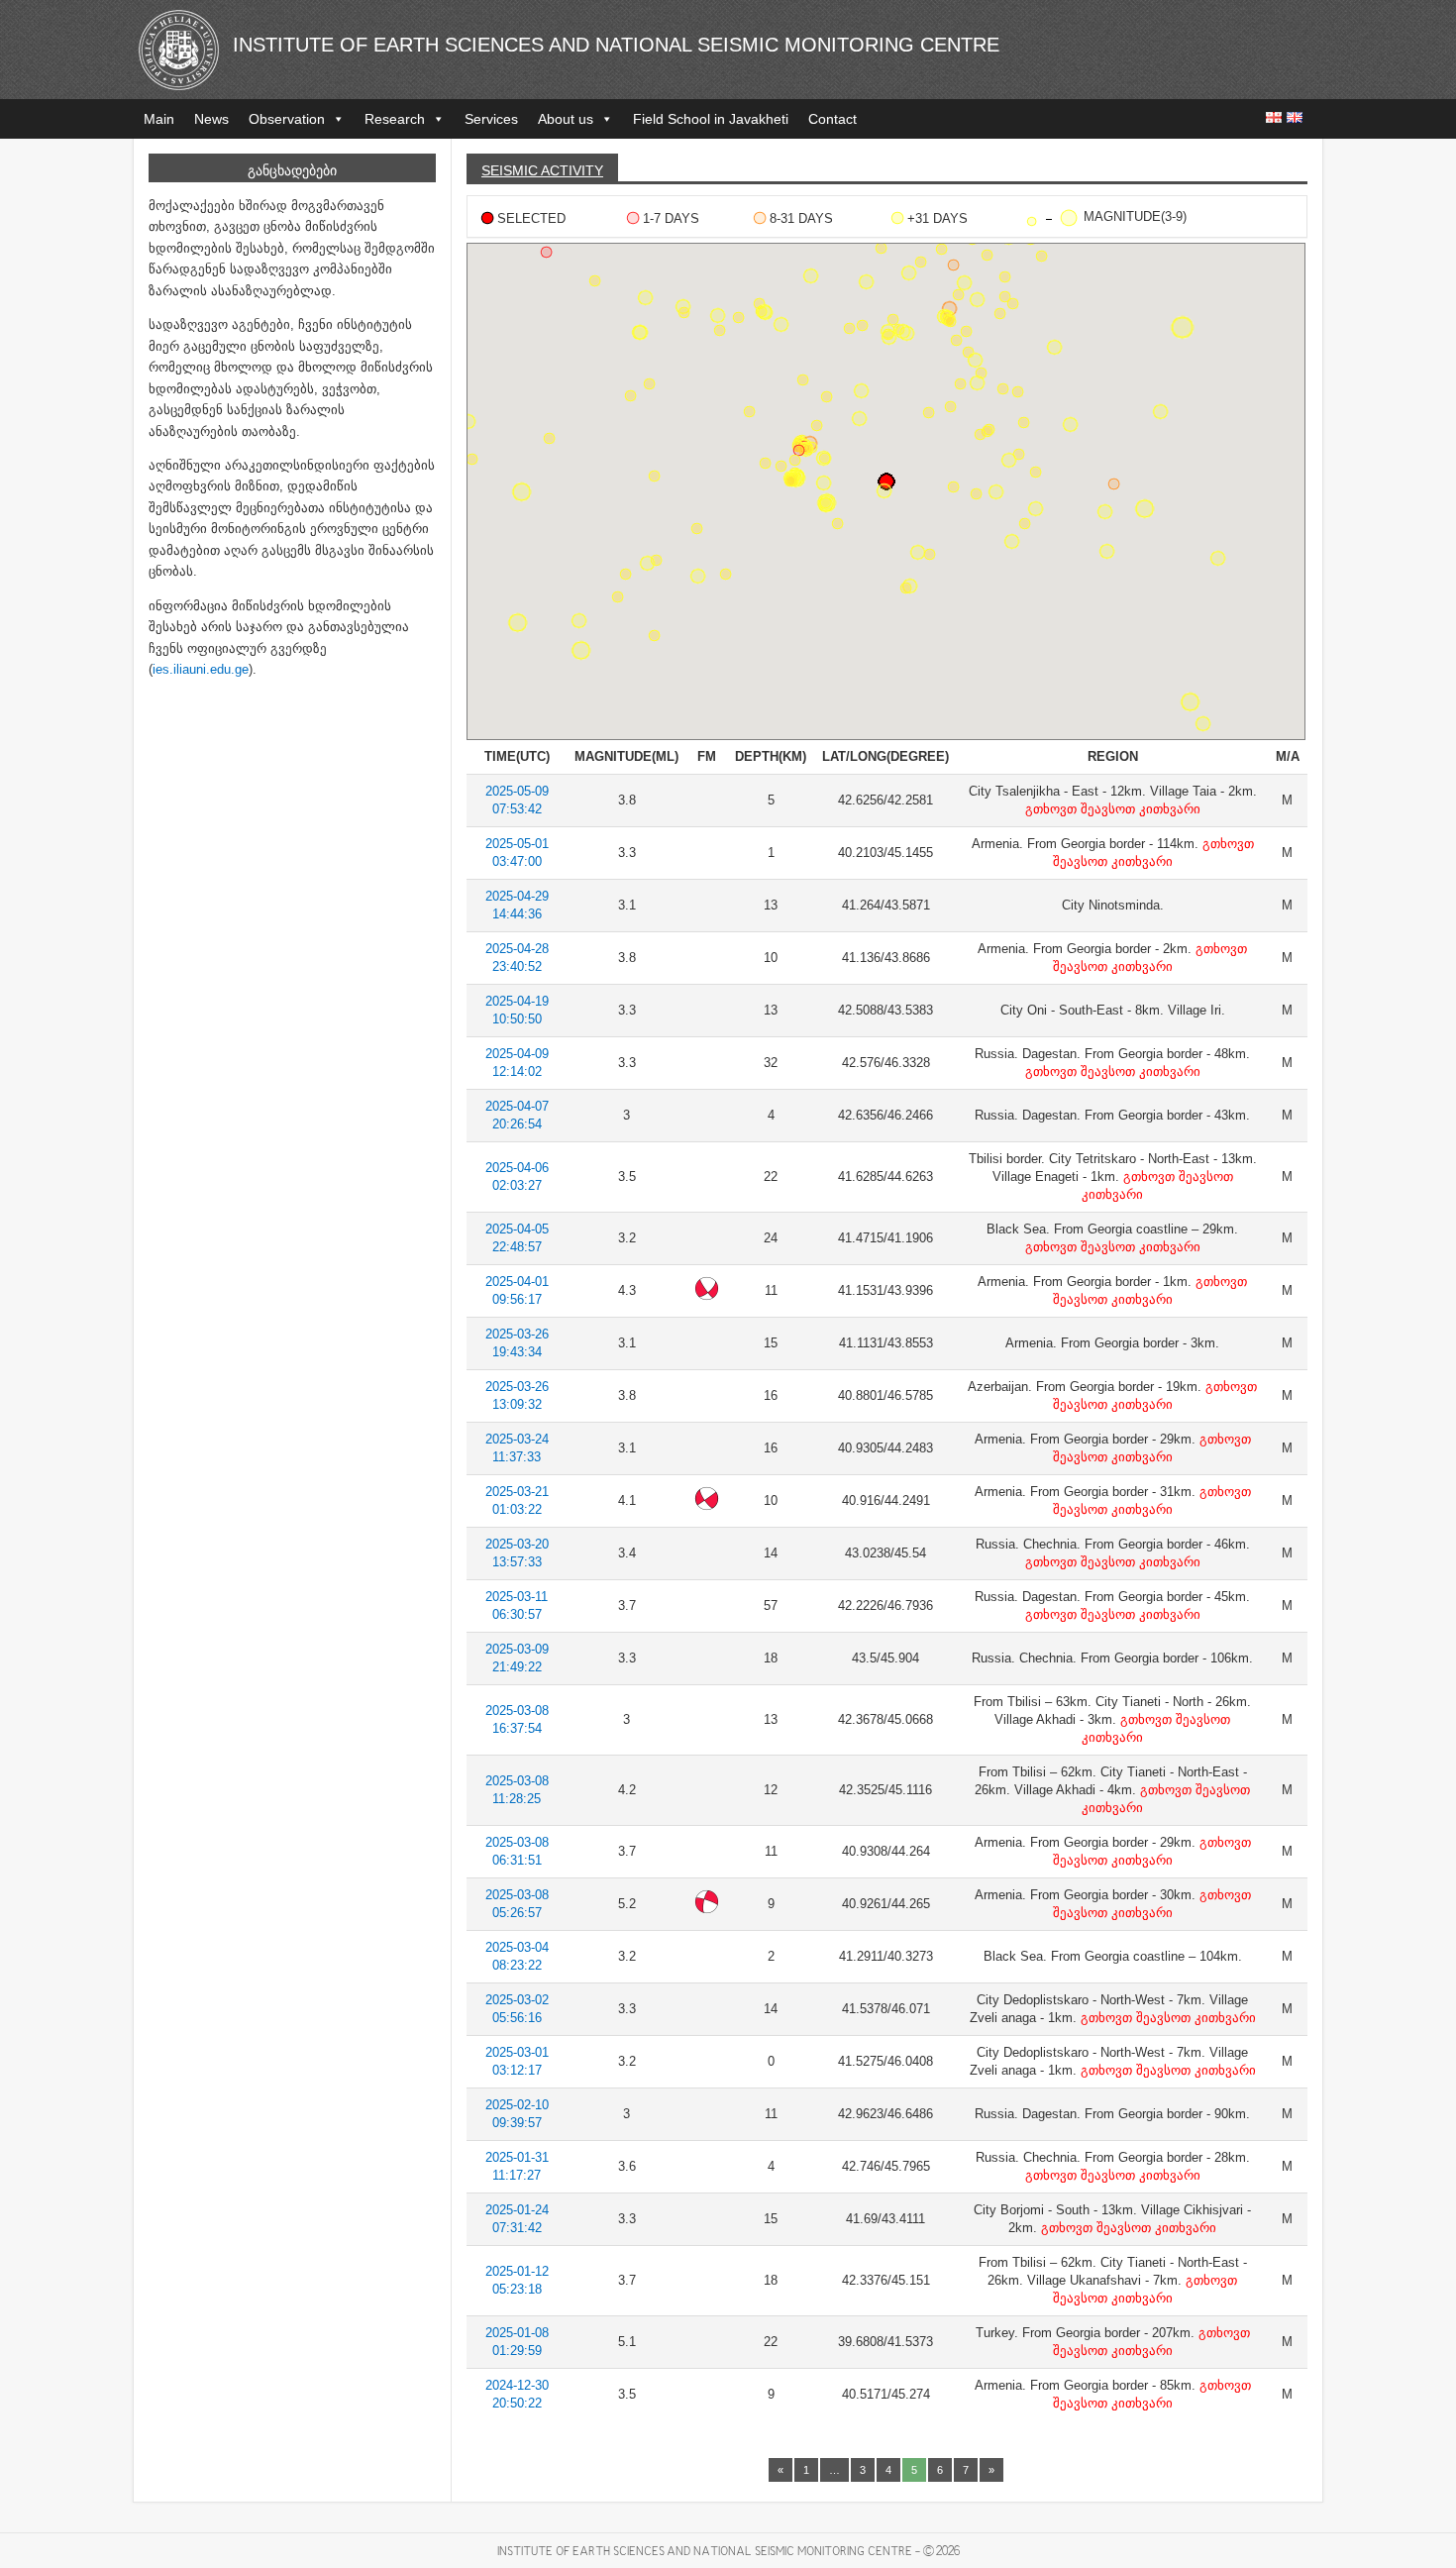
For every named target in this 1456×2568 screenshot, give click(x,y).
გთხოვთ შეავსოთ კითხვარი (1113, 809)
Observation (287, 119)
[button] (799, 450)
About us (566, 119)
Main (159, 119)
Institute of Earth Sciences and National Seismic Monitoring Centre (616, 45)
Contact (832, 119)
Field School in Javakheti (711, 119)
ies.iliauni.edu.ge (201, 669)
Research (395, 119)
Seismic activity (542, 170)
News (211, 119)
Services (491, 119)
